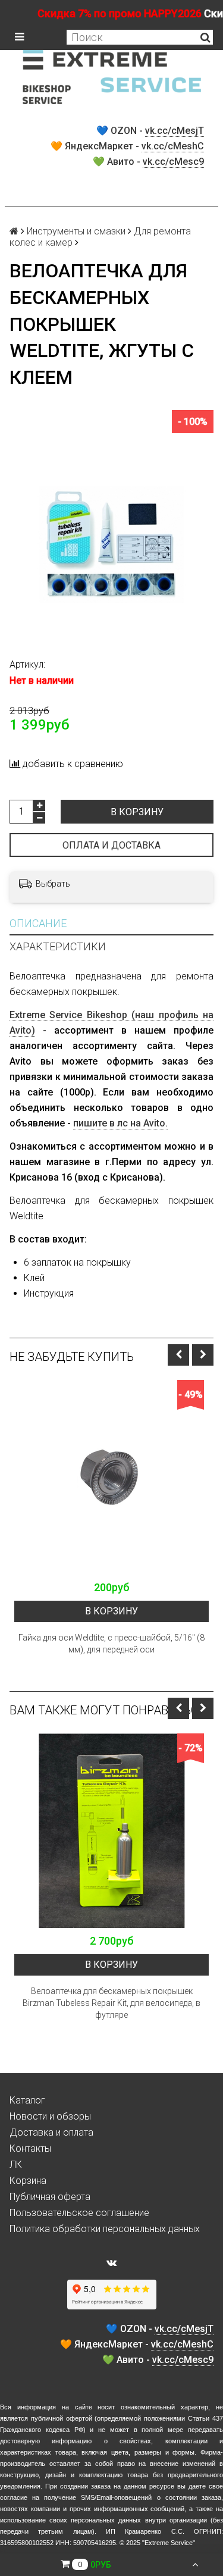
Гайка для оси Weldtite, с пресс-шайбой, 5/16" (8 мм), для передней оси (111, 1644)
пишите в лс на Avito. (120, 1123)
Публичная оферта (50, 2197)
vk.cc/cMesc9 (173, 162)
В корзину (137, 812)
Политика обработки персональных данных (105, 2229)
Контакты (30, 2148)
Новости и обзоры (50, 2116)
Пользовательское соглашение (79, 2213)
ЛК (16, 2165)
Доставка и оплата (51, 2132)
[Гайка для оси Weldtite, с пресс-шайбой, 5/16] (111, 1477)
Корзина (28, 2181)
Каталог (27, 2100)
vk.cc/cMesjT (175, 131)
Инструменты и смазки (76, 231)
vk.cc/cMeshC (173, 146)
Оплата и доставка (111, 845)
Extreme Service (169, 2543)
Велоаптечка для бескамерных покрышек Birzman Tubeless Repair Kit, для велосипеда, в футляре (111, 2003)
